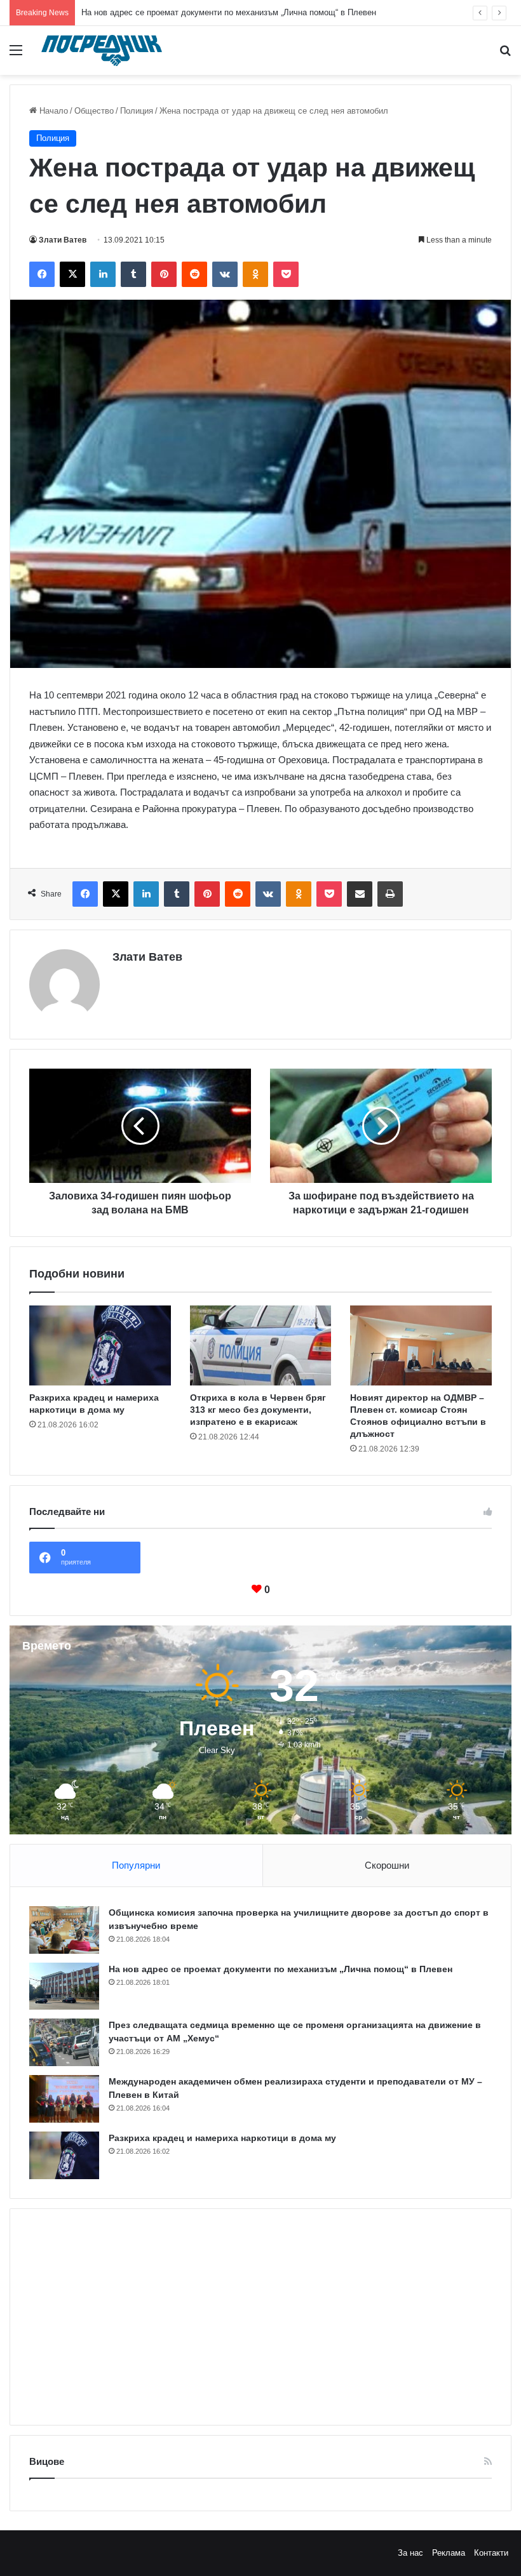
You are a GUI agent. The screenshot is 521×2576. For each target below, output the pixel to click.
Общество (94, 111)
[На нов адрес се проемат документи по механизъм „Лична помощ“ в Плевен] (64, 1986)
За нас (410, 2553)
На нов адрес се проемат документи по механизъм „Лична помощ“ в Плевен (229, 12)
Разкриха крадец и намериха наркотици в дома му (222, 2138)
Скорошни (387, 1865)
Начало (52, 111)
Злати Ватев (63, 240)
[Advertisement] (260, 2317)
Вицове (47, 2461)
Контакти (491, 2553)
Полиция (137, 111)
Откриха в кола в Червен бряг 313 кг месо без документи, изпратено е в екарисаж (258, 1410)
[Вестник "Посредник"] (102, 50)
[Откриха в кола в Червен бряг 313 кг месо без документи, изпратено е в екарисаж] (261, 1345)
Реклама (449, 2553)
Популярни (136, 1865)
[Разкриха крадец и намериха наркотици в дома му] (100, 1345)
